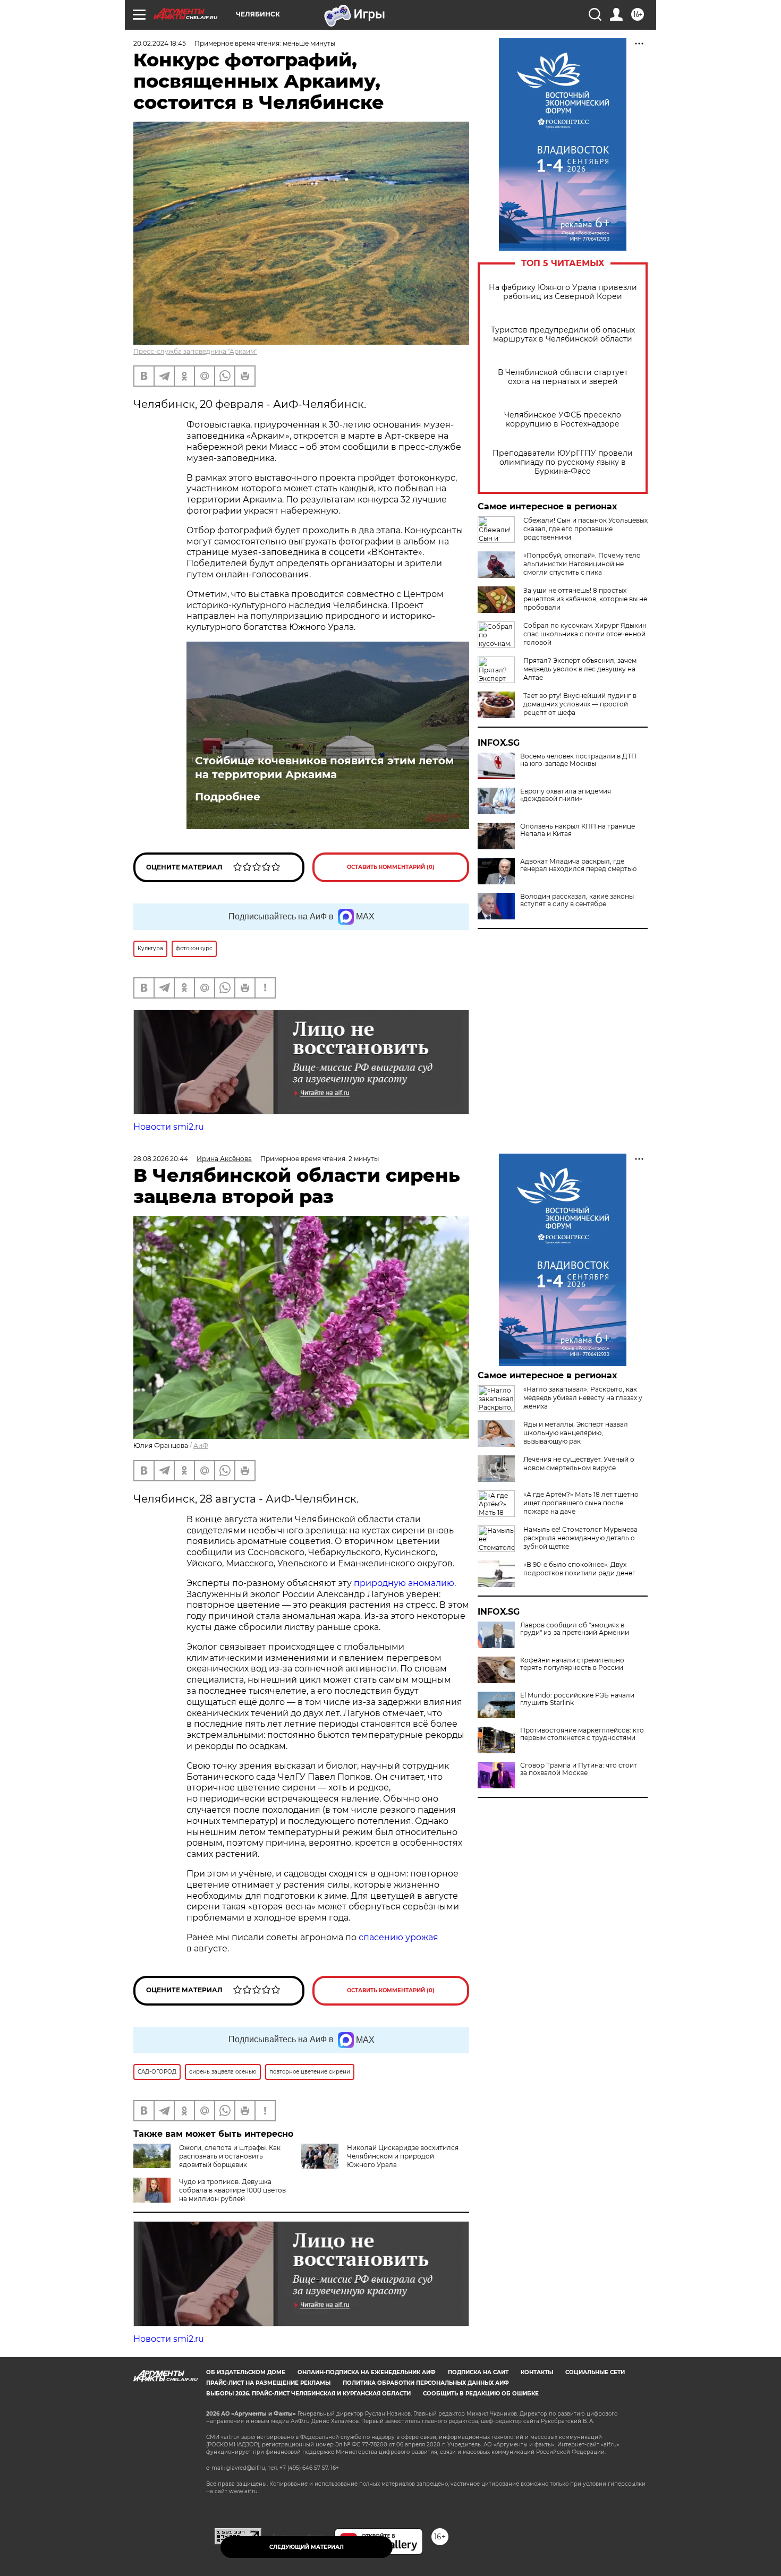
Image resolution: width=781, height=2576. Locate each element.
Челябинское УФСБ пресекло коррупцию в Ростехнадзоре (563, 420)
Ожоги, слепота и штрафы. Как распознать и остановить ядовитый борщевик (230, 2156)
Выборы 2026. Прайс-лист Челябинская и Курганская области (308, 2394)
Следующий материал (307, 2547)
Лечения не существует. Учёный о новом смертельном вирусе (579, 1464)
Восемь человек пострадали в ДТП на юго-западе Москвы (578, 760)
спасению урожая (398, 1937)
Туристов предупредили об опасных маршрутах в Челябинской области (563, 335)
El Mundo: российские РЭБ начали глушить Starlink (577, 1699)
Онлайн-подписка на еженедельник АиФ (367, 2372)
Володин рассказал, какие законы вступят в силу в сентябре (577, 900)
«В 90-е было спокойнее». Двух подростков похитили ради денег (579, 1569)
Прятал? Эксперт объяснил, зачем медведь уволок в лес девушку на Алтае (580, 669)
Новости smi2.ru (169, 1127)
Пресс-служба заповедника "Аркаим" (195, 351)
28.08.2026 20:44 (161, 1159)
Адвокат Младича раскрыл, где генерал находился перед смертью (578, 865)
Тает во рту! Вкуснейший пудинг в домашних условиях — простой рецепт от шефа (580, 704)
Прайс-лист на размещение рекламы (268, 2383)
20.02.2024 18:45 (160, 43)
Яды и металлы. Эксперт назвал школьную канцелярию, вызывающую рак (576, 1433)
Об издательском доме (246, 2372)
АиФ (201, 1445)
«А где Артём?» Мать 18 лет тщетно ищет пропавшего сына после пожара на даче (581, 1503)
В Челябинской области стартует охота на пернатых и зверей (563, 377)
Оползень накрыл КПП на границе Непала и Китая (578, 830)
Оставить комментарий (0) (391, 867)
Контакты (537, 2372)
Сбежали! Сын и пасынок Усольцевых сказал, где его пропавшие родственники (585, 529)
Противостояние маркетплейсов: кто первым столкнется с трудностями (582, 1734)
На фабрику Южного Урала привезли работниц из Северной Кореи (563, 292)
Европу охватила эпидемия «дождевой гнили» (566, 795)
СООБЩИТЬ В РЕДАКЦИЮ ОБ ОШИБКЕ (481, 2394)
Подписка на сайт (478, 2372)
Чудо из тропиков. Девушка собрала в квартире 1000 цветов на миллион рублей (232, 2190)
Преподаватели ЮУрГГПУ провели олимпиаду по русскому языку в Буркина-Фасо (563, 462)
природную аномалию (404, 1583)
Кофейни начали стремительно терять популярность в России (572, 1664)
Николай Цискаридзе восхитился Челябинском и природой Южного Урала (403, 2156)
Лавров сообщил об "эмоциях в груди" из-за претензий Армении (575, 1629)
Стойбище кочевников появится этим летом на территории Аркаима (324, 767)
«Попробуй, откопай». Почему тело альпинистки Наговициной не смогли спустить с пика (582, 564)
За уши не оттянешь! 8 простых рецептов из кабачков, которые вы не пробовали (585, 599)
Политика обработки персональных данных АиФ (426, 2383)
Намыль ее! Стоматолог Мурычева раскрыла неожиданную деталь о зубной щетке (580, 1538)
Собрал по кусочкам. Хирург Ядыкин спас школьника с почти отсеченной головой (585, 634)
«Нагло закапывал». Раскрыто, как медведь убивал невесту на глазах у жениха (583, 1398)
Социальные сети (595, 2372)
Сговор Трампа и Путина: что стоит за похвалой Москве (579, 1769)
